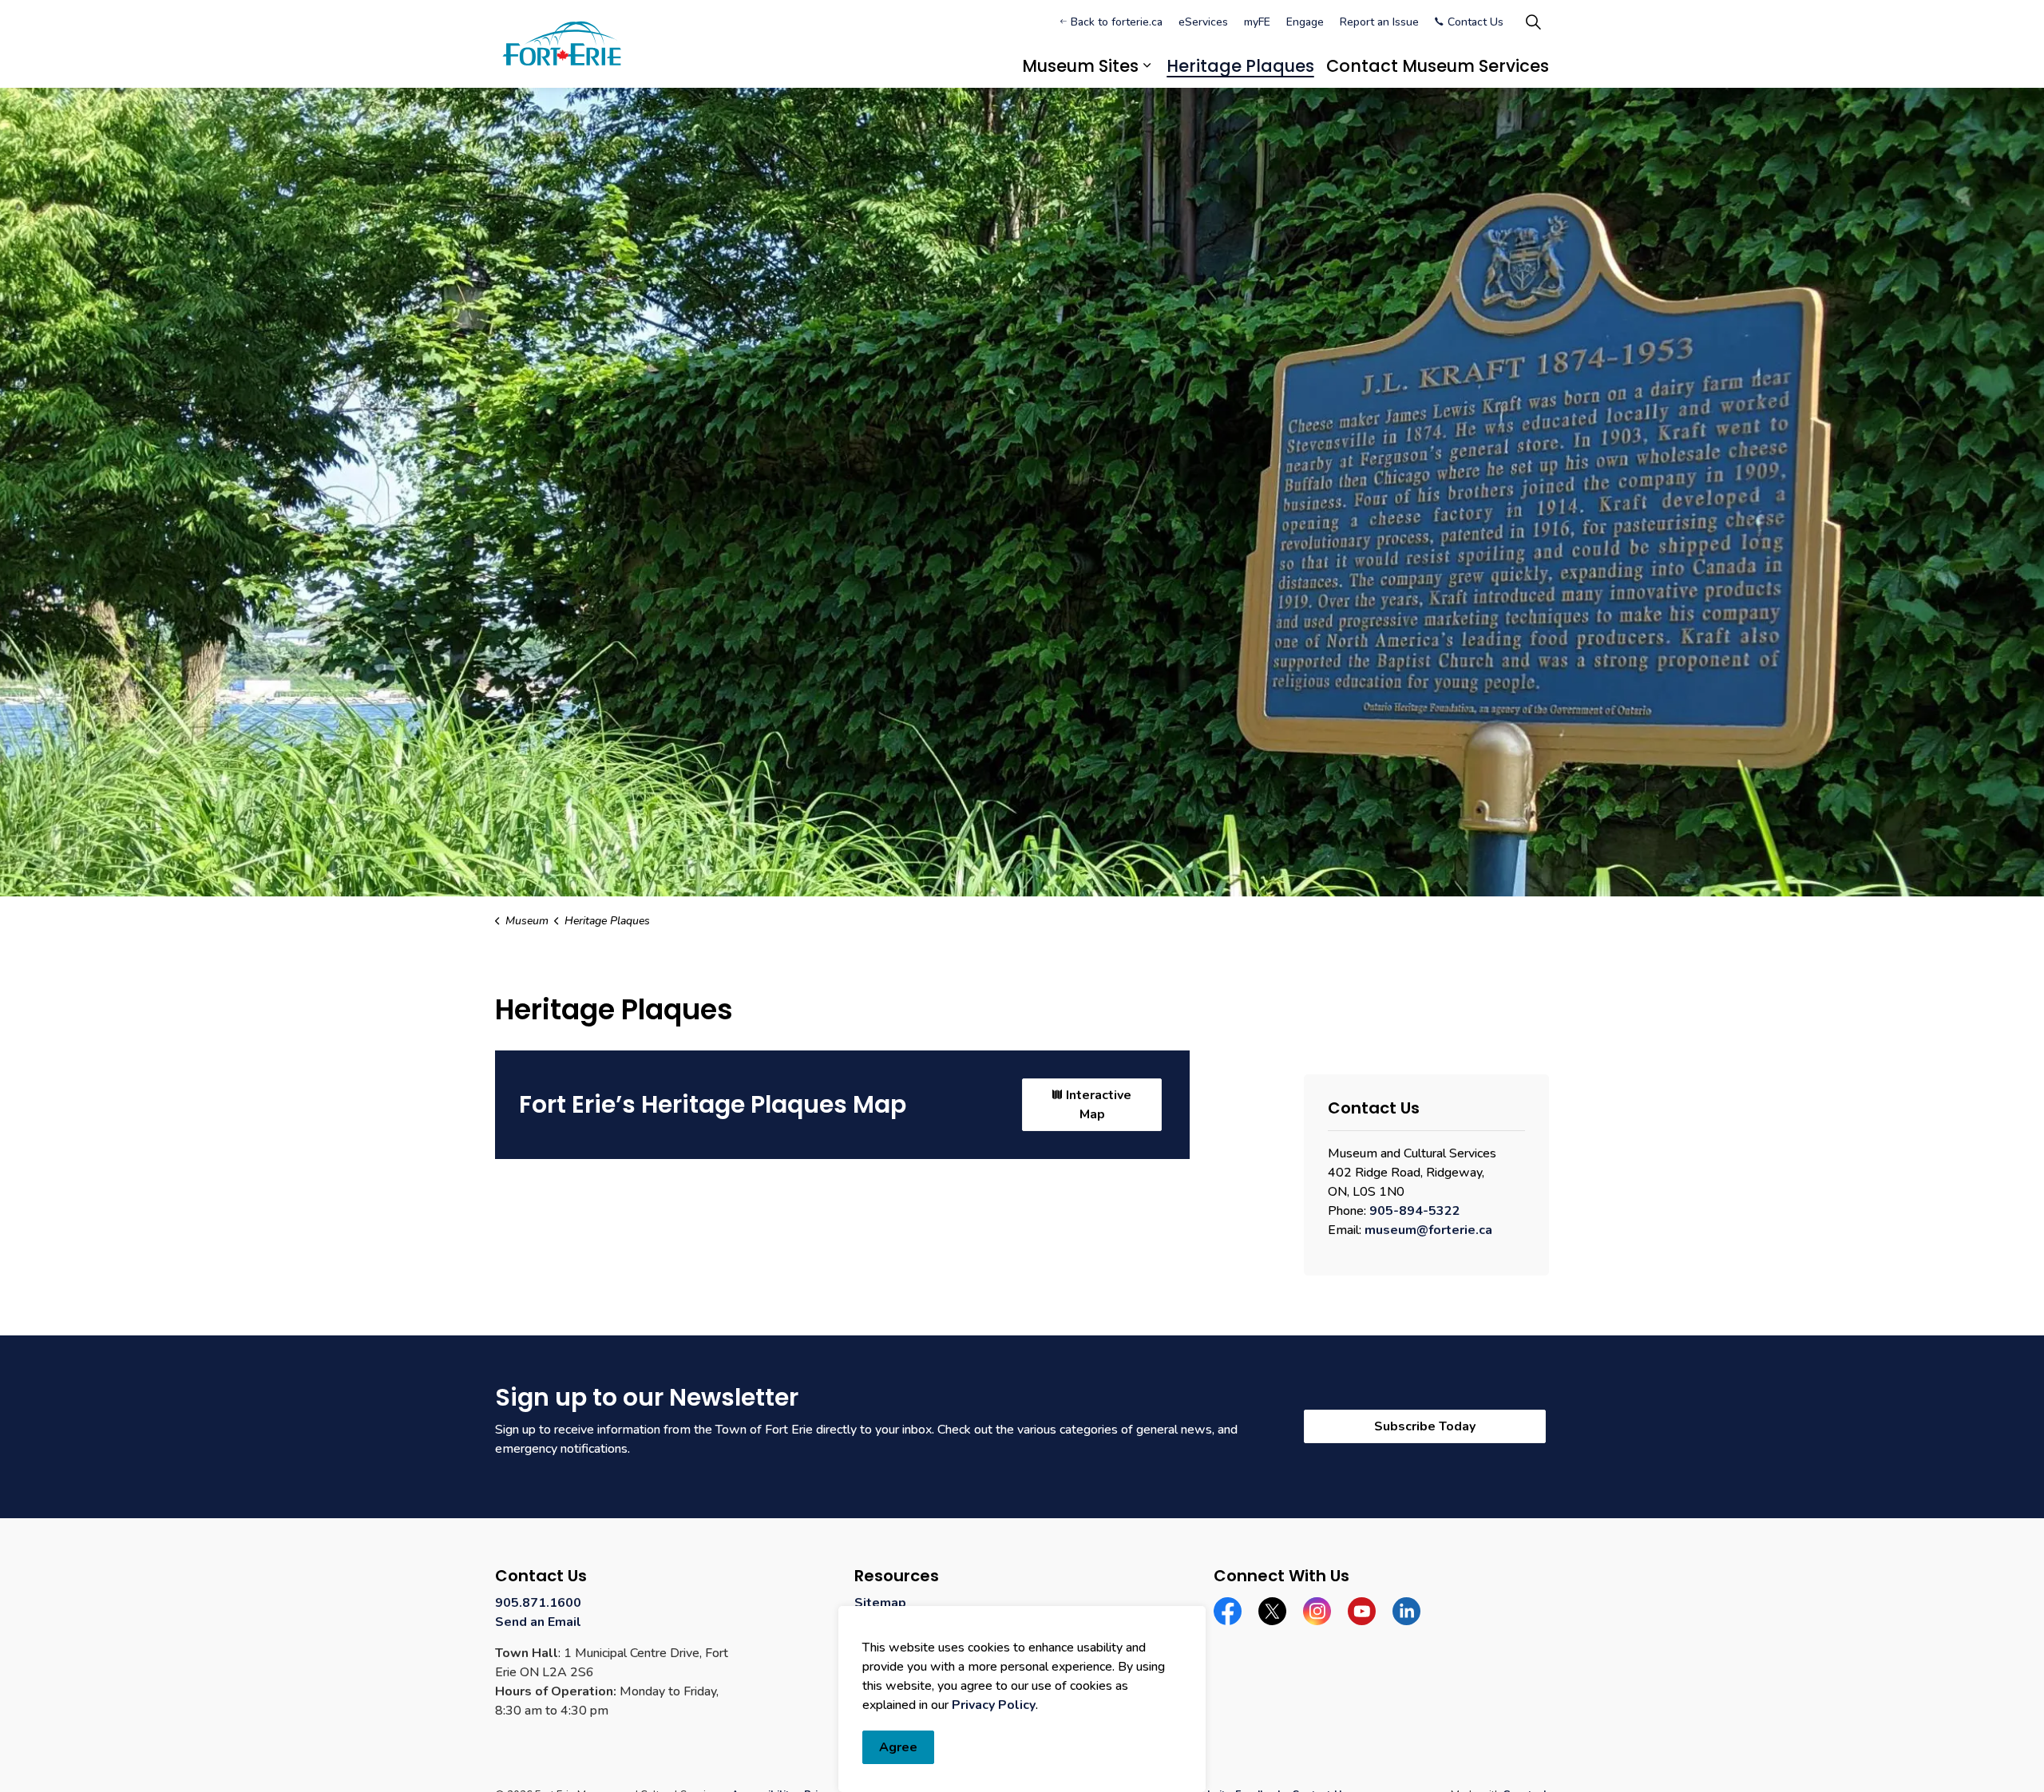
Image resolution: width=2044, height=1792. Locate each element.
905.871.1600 (538, 1603)
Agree (898, 1747)
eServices (1203, 22)
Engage (1305, 22)
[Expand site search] (1533, 22)
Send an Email (538, 1622)
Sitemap (880, 1603)
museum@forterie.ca (1428, 1230)
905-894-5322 (1415, 1211)
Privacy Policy (994, 1705)
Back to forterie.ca (1117, 22)
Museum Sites (1080, 66)
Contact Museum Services (1438, 66)
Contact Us (1476, 22)
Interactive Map (1099, 1105)
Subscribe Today (1424, 1426)
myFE (1257, 22)
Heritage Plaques (1240, 66)
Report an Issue (1379, 22)
